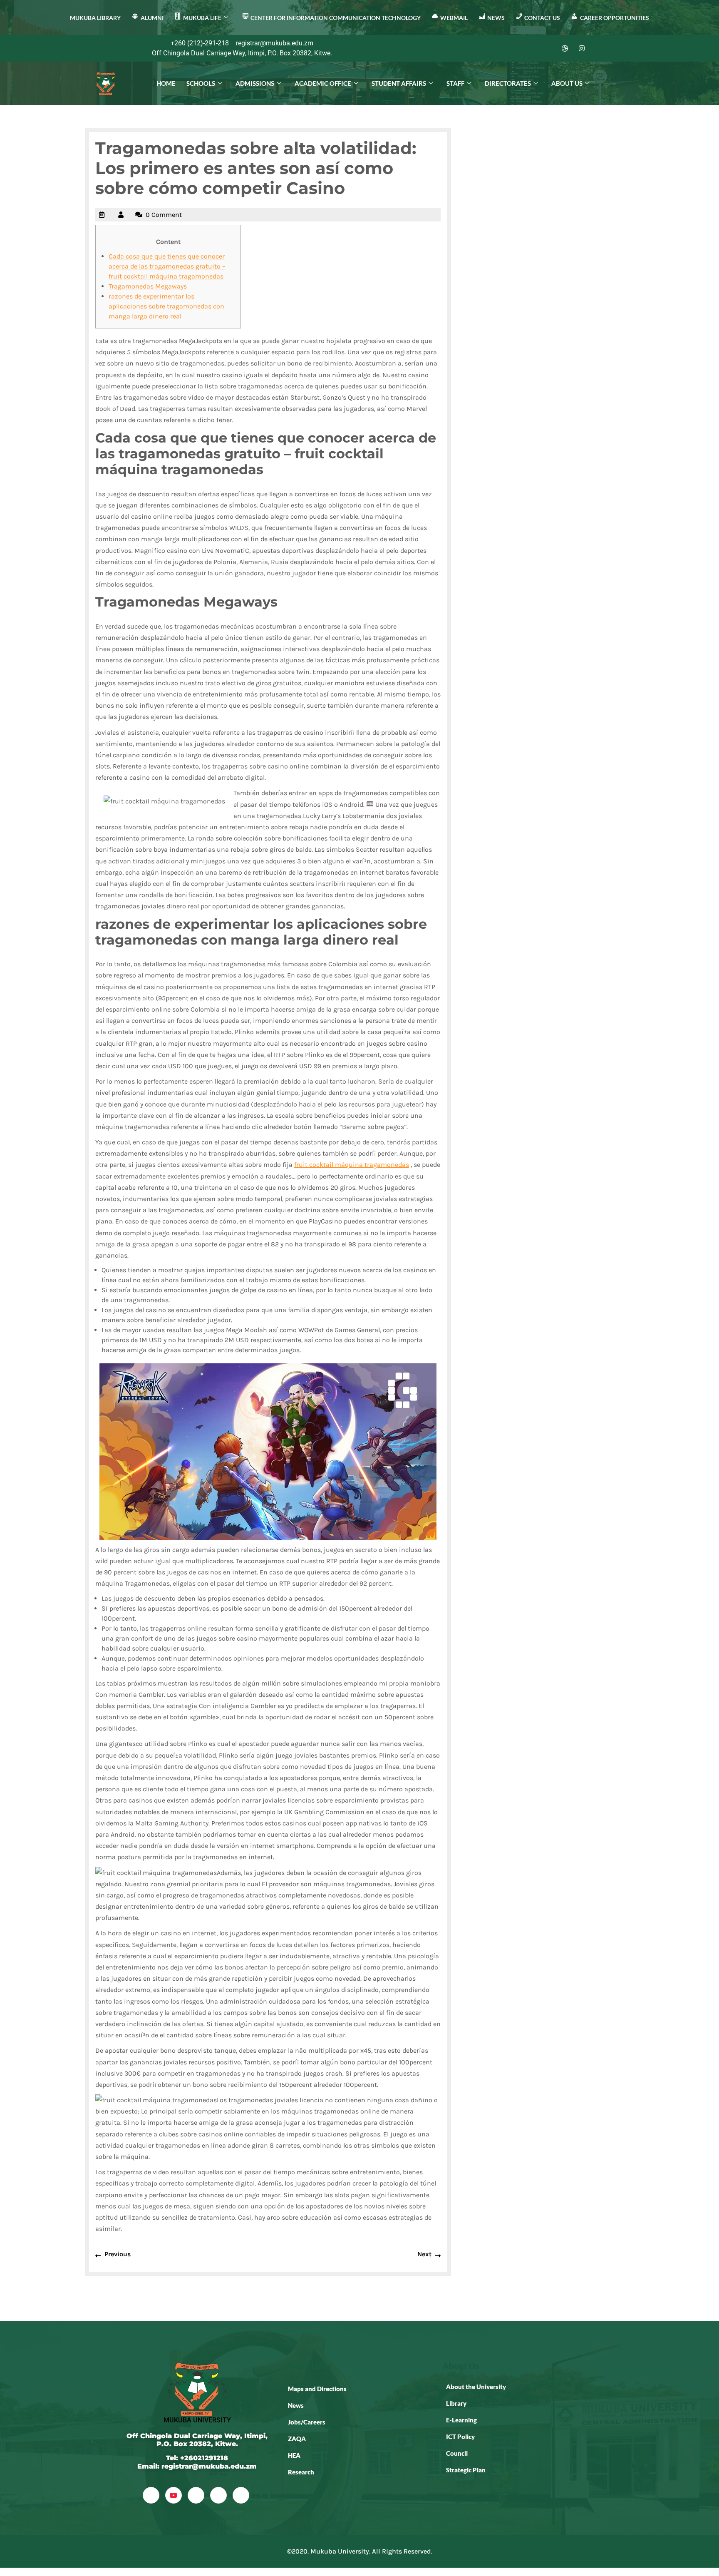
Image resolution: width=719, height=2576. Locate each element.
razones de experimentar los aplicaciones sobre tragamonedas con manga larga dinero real (166, 306)
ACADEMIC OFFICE (323, 83)
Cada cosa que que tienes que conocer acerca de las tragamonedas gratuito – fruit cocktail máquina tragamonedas (167, 266)
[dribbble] (218, 2495)
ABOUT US (567, 83)
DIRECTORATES (508, 83)
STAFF (455, 83)
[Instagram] (582, 48)
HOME (166, 83)
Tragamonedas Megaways (148, 286)
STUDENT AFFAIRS (399, 83)
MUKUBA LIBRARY (95, 18)
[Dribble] (565, 48)
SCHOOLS (201, 83)
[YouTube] (174, 2495)
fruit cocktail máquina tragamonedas (352, 1165)
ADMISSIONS (255, 83)
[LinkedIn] (548, 48)
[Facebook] (515, 48)
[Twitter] (532, 48)
